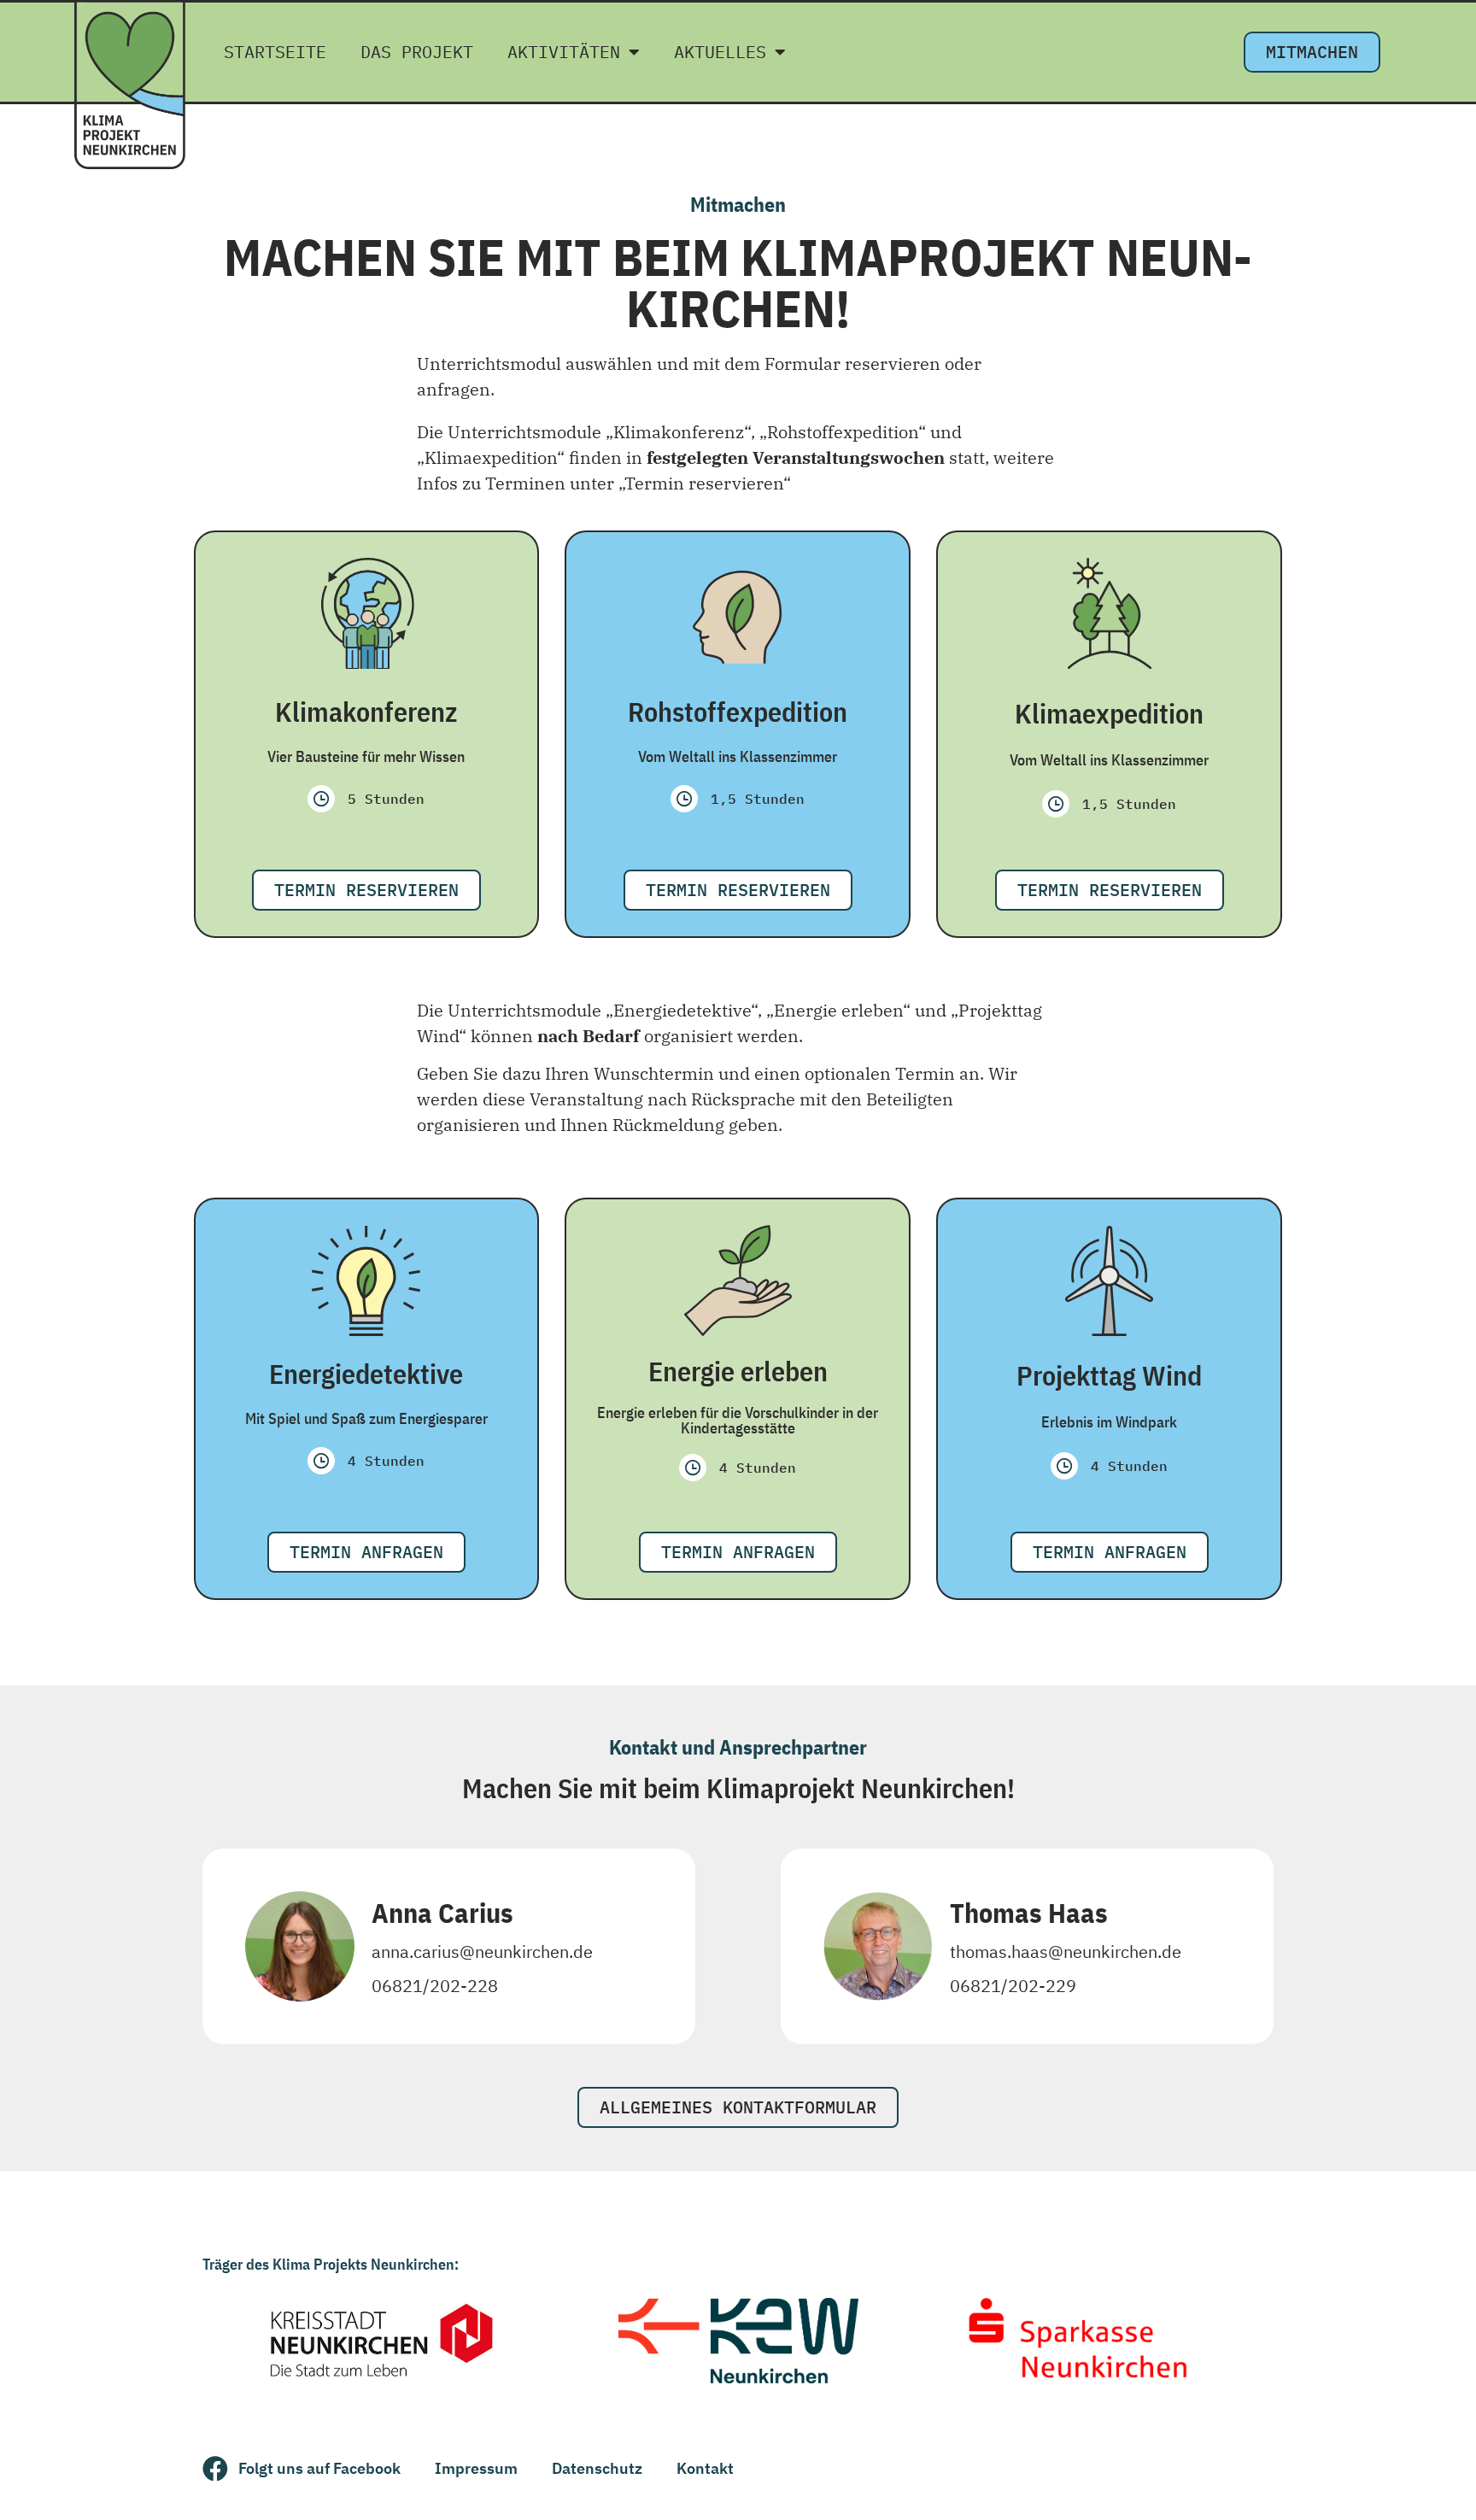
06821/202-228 (435, 1986)
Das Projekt (417, 52)
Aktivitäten (564, 52)
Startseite (275, 52)
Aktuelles (720, 52)
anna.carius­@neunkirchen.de (482, 1952)
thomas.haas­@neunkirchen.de (1066, 1952)
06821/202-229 (1013, 1986)
